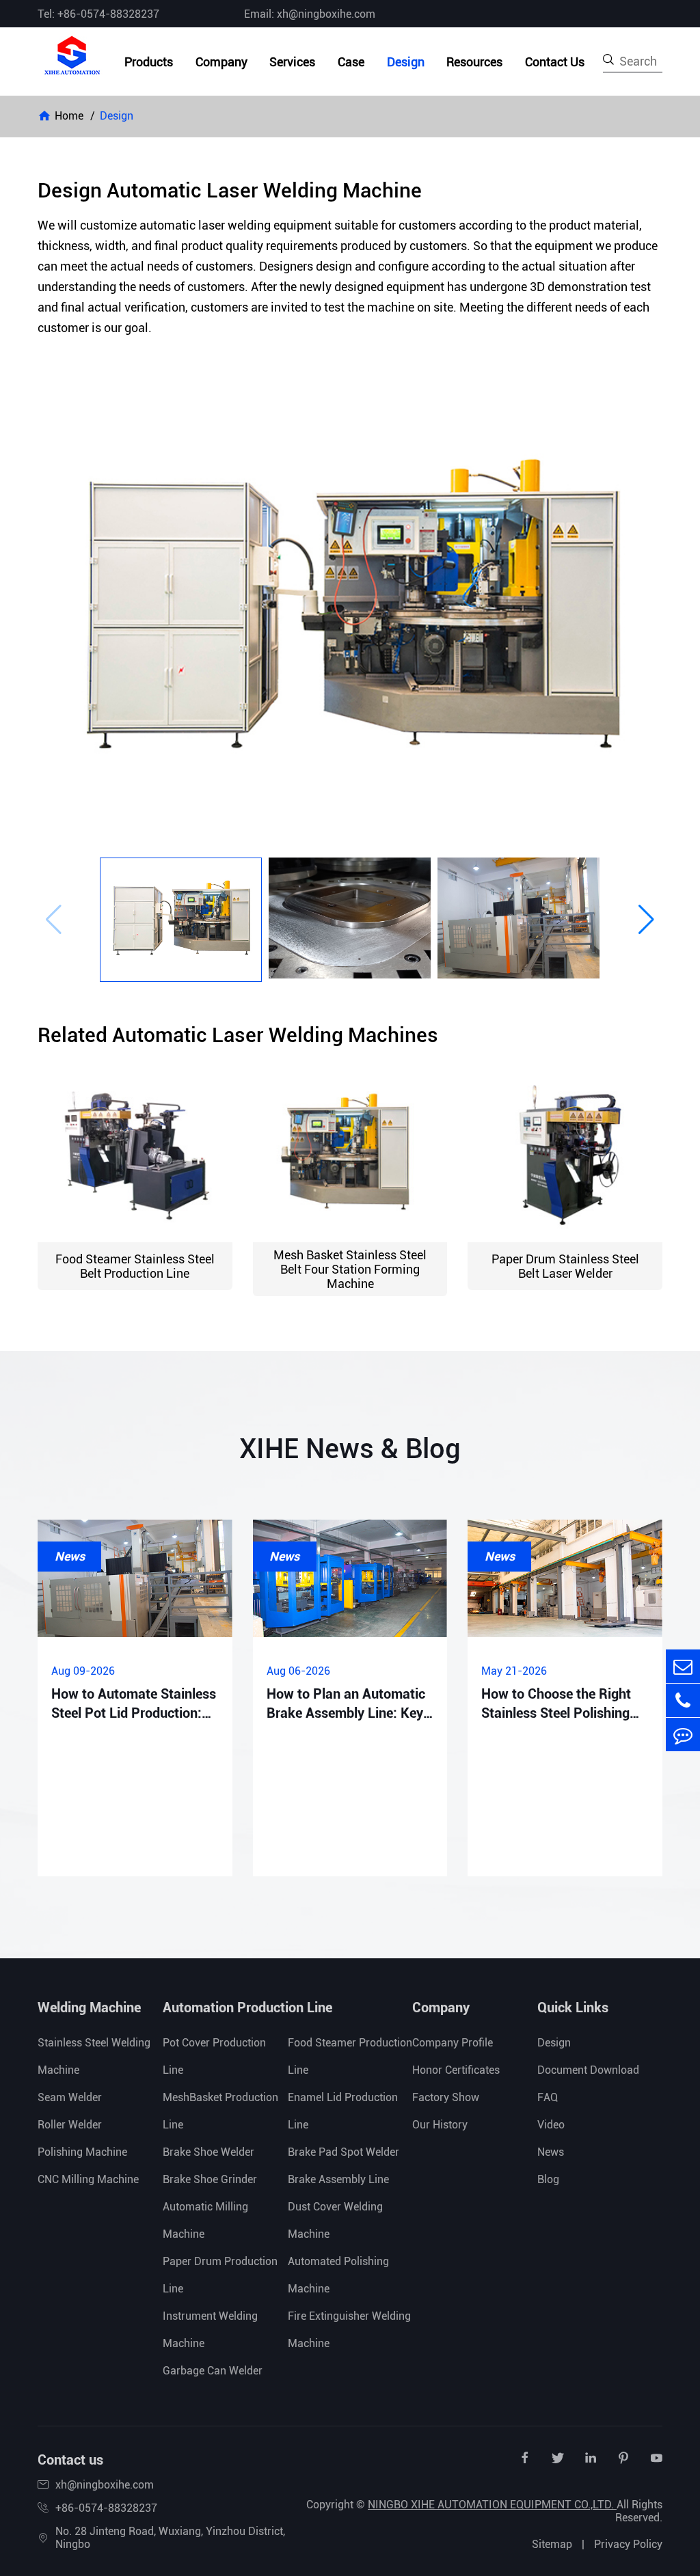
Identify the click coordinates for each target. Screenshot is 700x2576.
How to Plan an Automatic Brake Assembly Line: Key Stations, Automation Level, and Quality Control (350, 1704)
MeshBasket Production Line (220, 2111)
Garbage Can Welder (213, 2371)
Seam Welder (70, 2097)
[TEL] (683, 1700)
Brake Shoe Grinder (210, 2179)
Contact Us (555, 62)
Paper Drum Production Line (220, 2275)
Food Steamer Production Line (350, 2056)
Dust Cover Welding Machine (335, 2220)
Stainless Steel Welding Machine (94, 2056)
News (551, 2152)
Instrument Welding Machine (210, 2330)
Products (149, 62)
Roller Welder (70, 2125)
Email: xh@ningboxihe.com (310, 14)
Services (292, 62)
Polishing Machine (82, 2152)
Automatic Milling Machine (205, 2220)
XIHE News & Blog (350, 1449)
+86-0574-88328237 (106, 2508)
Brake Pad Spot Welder (344, 2152)
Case (351, 62)
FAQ (548, 2097)
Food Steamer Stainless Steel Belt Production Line (135, 1266)
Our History (440, 2125)
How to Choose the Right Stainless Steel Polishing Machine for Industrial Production (556, 1704)
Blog (548, 2179)
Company (221, 62)
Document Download (588, 2070)
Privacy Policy (628, 2544)
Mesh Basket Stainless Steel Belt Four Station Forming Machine (350, 1269)
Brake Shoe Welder (208, 2152)
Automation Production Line (247, 2008)
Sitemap (552, 2544)
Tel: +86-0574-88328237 (98, 14)
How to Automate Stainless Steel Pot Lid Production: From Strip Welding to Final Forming (134, 1704)
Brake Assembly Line (338, 2179)
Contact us (70, 2460)
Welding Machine (89, 2008)
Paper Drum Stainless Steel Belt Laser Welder (565, 1266)
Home (69, 116)
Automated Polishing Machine (338, 2275)
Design (406, 62)
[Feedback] (683, 1735)
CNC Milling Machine (88, 2179)
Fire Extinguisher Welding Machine (349, 2330)
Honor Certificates (456, 2070)
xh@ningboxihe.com (105, 2485)
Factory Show (446, 2097)
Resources (474, 62)
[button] (54, 920)
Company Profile (453, 2043)
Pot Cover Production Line (214, 2056)
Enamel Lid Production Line (343, 2111)
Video (551, 2125)
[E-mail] (683, 1666)
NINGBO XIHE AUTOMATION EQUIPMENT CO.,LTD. (492, 2505)
